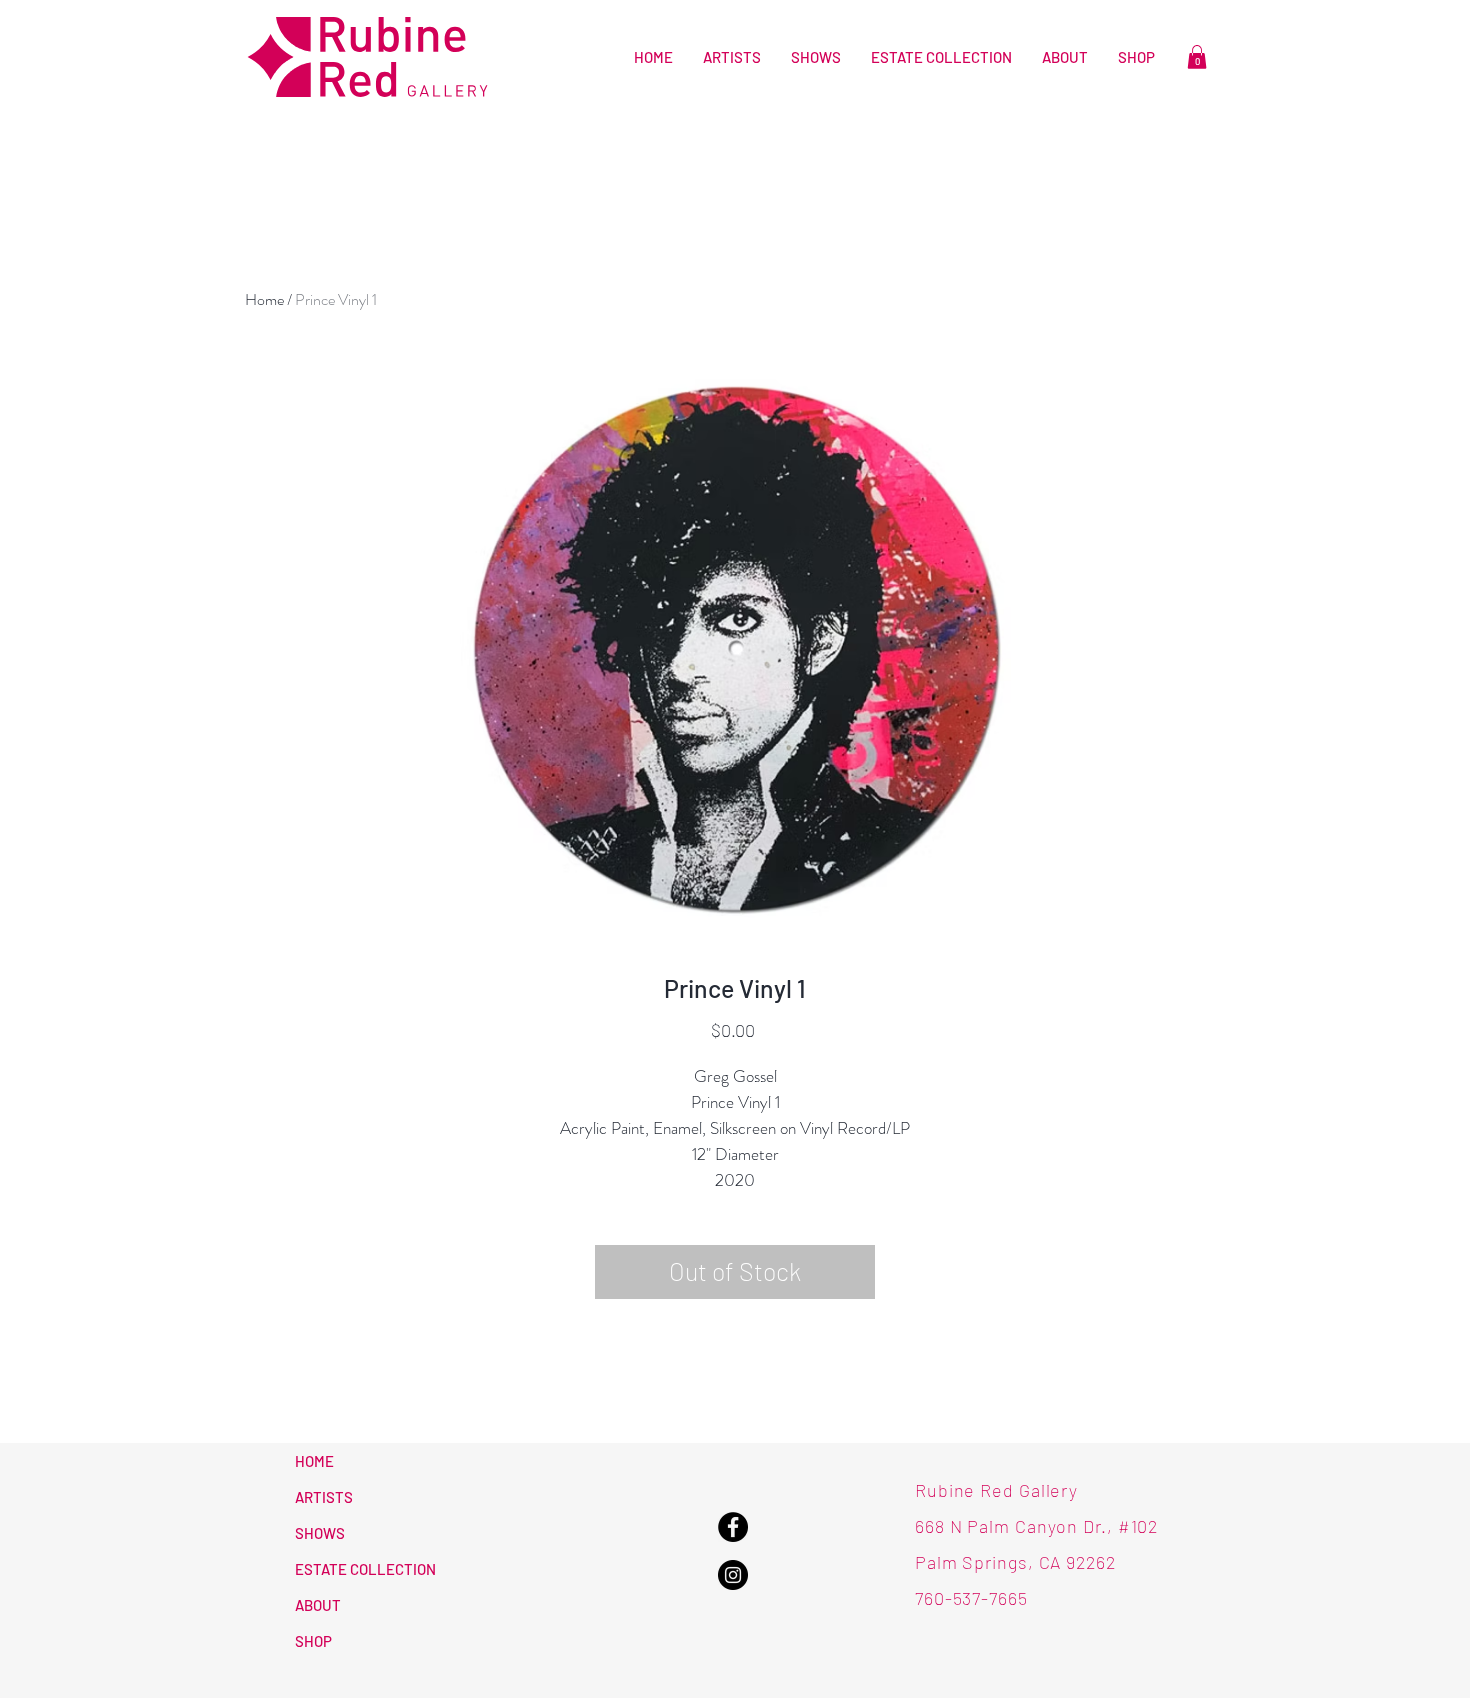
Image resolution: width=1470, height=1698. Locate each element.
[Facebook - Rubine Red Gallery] (733, 1527)
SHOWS (320, 1533)
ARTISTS (324, 1497)
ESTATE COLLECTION (365, 1569)
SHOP (313, 1641)
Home (264, 299)
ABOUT (318, 1605)
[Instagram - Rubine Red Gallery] (733, 1575)
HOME (314, 1461)
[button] (1197, 57)
